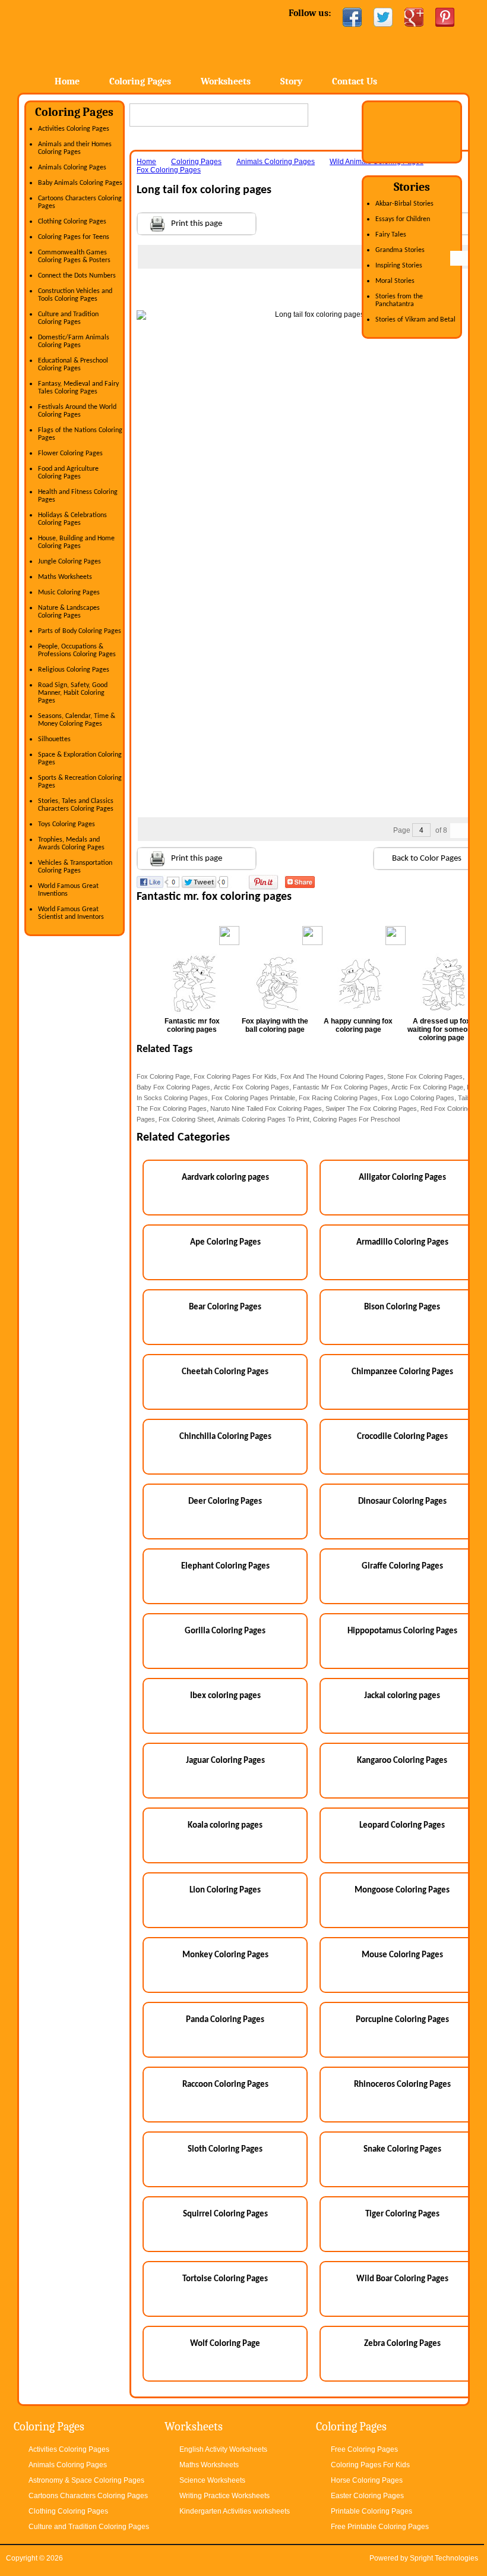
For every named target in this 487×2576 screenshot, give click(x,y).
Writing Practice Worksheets (224, 2496)
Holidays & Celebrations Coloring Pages (72, 519)
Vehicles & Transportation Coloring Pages (75, 867)
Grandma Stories (400, 250)
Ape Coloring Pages (225, 1243)
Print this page (197, 224)
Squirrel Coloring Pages (225, 2214)
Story (291, 81)
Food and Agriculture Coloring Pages (68, 473)
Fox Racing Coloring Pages (338, 1098)
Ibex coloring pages (225, 1696)
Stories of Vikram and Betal (415, 320)
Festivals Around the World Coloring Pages (77, 411)
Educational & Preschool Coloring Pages (73, 365)
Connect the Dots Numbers (77, 276)
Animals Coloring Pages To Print (263, 1119)
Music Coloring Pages (69, 593)
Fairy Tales (391, 235)
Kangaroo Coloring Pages (402, 1761)
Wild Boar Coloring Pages (402, 2279)
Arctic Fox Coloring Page (427, 1087)
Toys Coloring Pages (67, 824)
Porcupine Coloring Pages (402, 2020)
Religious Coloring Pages (74, 670)
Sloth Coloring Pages (225, 2150)
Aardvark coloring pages (225, 1178)
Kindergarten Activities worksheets (235, 2511)
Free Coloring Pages (364, 2449)
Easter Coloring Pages (367, 2496)
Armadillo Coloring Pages (402, 1243)
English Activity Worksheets (223, 2449)
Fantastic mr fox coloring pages (192, 1025)
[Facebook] (352, 17)
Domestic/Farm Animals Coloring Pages (74, 341)
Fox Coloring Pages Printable (253, 1098)
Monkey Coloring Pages (225, 1955)
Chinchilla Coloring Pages (225, 1437)
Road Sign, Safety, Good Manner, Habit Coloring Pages (73, 693)
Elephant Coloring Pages (225, 1566)
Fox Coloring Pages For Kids (235, 1076)
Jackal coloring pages (402, 1696)
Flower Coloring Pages (70, 454)
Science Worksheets (212, 2480)
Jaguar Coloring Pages (225, 1761)
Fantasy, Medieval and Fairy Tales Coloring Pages (78, 388)
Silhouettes (54, 739)
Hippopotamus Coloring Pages (402, 1631)
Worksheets (226, 81)
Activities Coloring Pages (74, 129)
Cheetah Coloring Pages (225, 1372)
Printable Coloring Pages (371, 2511)
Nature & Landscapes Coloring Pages (69, 612)
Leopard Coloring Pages (402, 1826)
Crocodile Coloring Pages (402, 1437)
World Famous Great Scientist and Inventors (71, 913)
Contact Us (355, 81)
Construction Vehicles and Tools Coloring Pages (75, 295)
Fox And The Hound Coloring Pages (332, 1076)
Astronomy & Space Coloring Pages (86, 2480)
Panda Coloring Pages (225, 2020)
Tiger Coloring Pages (402, 2214)
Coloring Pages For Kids (370, 2465)
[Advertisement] (315, 292)
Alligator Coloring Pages (402, 1178)
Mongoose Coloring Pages (402, 1890)
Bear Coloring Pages (225, 1307)
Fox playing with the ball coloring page (275, 1025)
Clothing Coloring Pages (72, 222)
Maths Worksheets (65, 577)
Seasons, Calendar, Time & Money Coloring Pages (77, 720)
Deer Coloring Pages (225, 1502)
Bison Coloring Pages (402, 1307)
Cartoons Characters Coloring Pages (88, 2496)
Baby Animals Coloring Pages (80, 183)
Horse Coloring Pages (367, 2480)
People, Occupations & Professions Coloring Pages (77, 651)
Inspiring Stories (399, 266)
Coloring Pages (140, 81)
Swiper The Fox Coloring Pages (371, 1109)
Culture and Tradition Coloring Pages (68, 318)
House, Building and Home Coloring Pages (76, 542)
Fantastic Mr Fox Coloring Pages (340, 1087)
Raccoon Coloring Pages (225, 2085)
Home (113, 35)
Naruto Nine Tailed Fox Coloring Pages (266, 1109)
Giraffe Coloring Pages (402, 1566)
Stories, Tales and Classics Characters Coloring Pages (76, 805)
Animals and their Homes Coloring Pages (75, 148)
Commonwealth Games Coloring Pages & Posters (74, 256)
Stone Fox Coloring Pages (425, 1076)
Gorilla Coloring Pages (225, 1631)
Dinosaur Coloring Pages (402, 1502)
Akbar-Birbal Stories (404, 204)
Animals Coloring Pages (72, 168)
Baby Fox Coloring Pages (173, 1087)
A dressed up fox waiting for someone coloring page (442, 1029)
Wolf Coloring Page (225, 2344)
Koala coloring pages (225, 1826)
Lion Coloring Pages (225, 1890)
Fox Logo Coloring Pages (418, 1098)
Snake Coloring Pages (402, 2150)
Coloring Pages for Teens (74, 237)
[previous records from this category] (458, 258)
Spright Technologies (444, 2558)
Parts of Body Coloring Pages (80, 631)
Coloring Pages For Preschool (356, 1119)
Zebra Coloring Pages (402, 2344)
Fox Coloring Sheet (186, 1119)
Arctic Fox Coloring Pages (252, 1087)
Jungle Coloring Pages (69, 562)
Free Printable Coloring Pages (380, 2527)
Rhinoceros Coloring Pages (402, 2085)
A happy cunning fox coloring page (358, 1025)
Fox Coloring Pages (169, 170)
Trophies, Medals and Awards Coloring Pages (71, 844)
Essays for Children (403, 219)
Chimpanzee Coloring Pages (402, 1372)
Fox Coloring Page (163, 1076)
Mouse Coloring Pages (402, 1955)
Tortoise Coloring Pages (225, 2279)
